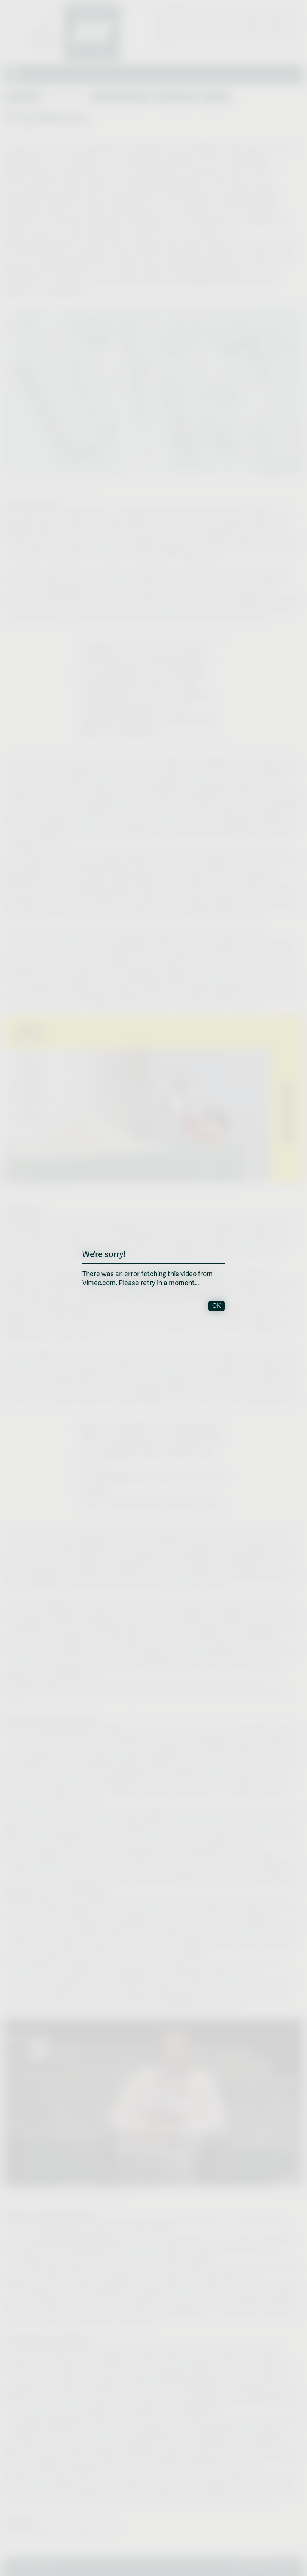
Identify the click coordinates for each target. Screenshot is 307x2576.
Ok (216, 1306)
